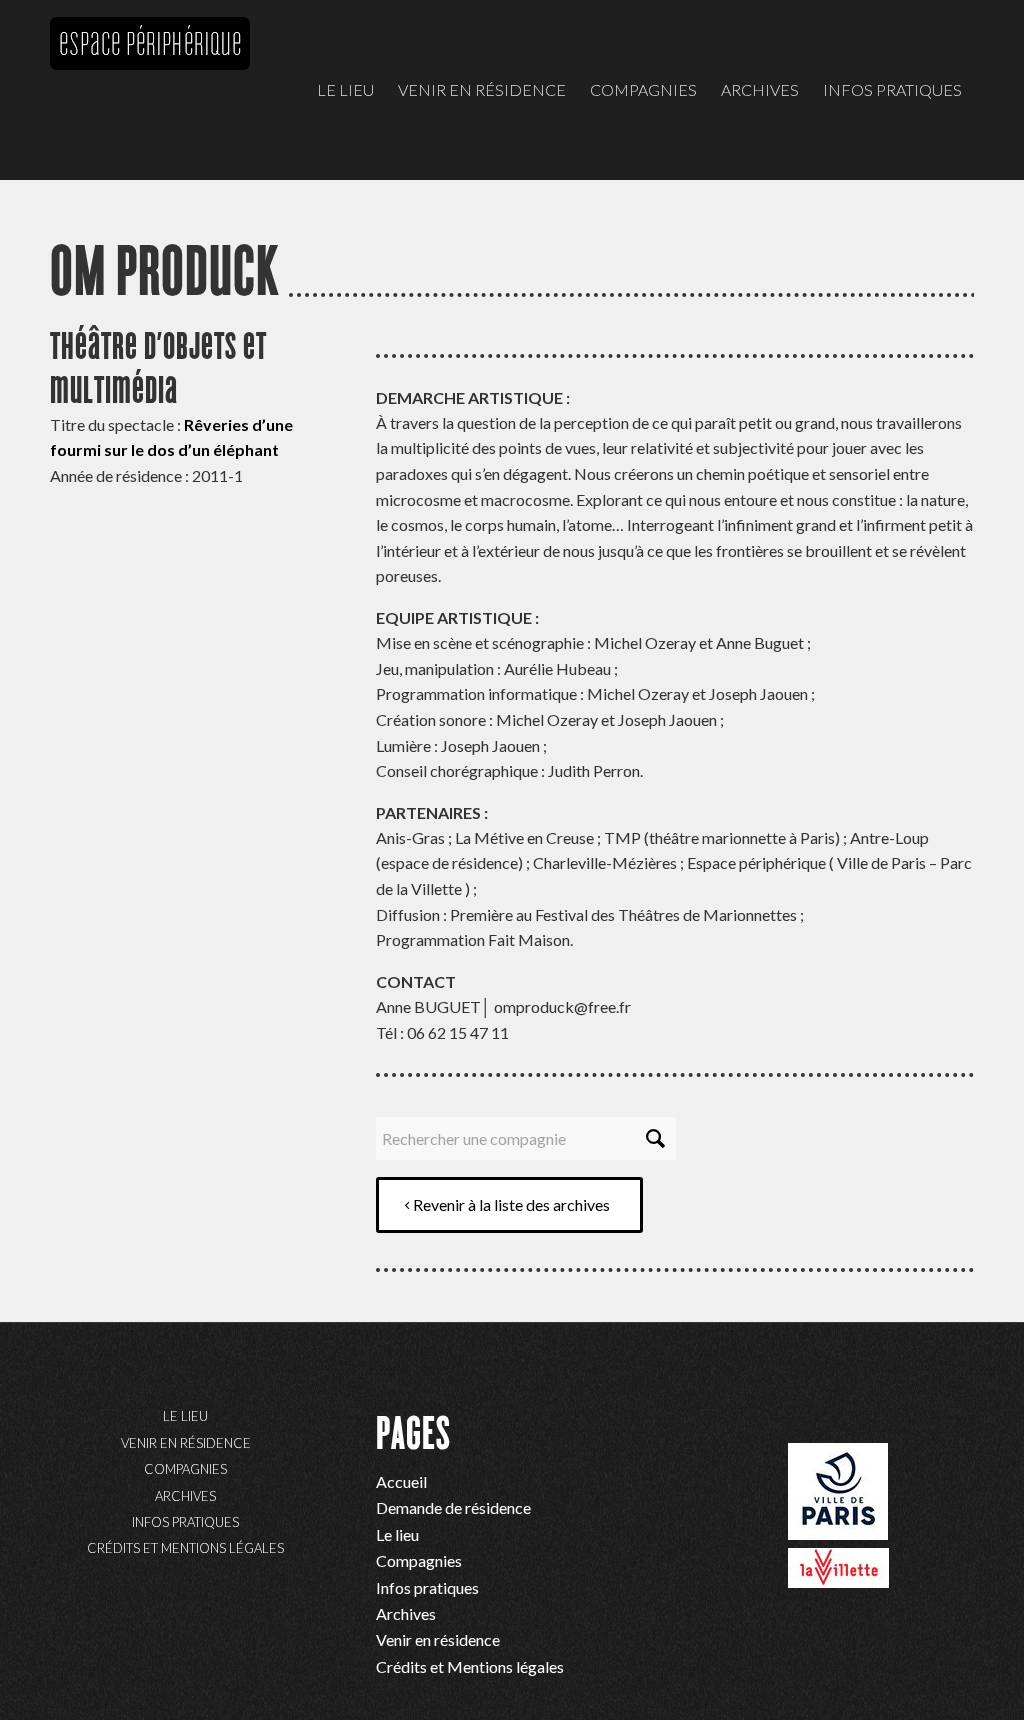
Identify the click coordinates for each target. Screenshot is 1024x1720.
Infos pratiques (185, 1522)
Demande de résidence (453, 1507)
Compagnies (185, 1469)
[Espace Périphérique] (150, 110)
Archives (185, 1496)
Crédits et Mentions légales (185, 1548)
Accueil (401, 1481)
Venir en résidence (186, 1443)
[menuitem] (345, 90)
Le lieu (185, 1416)
